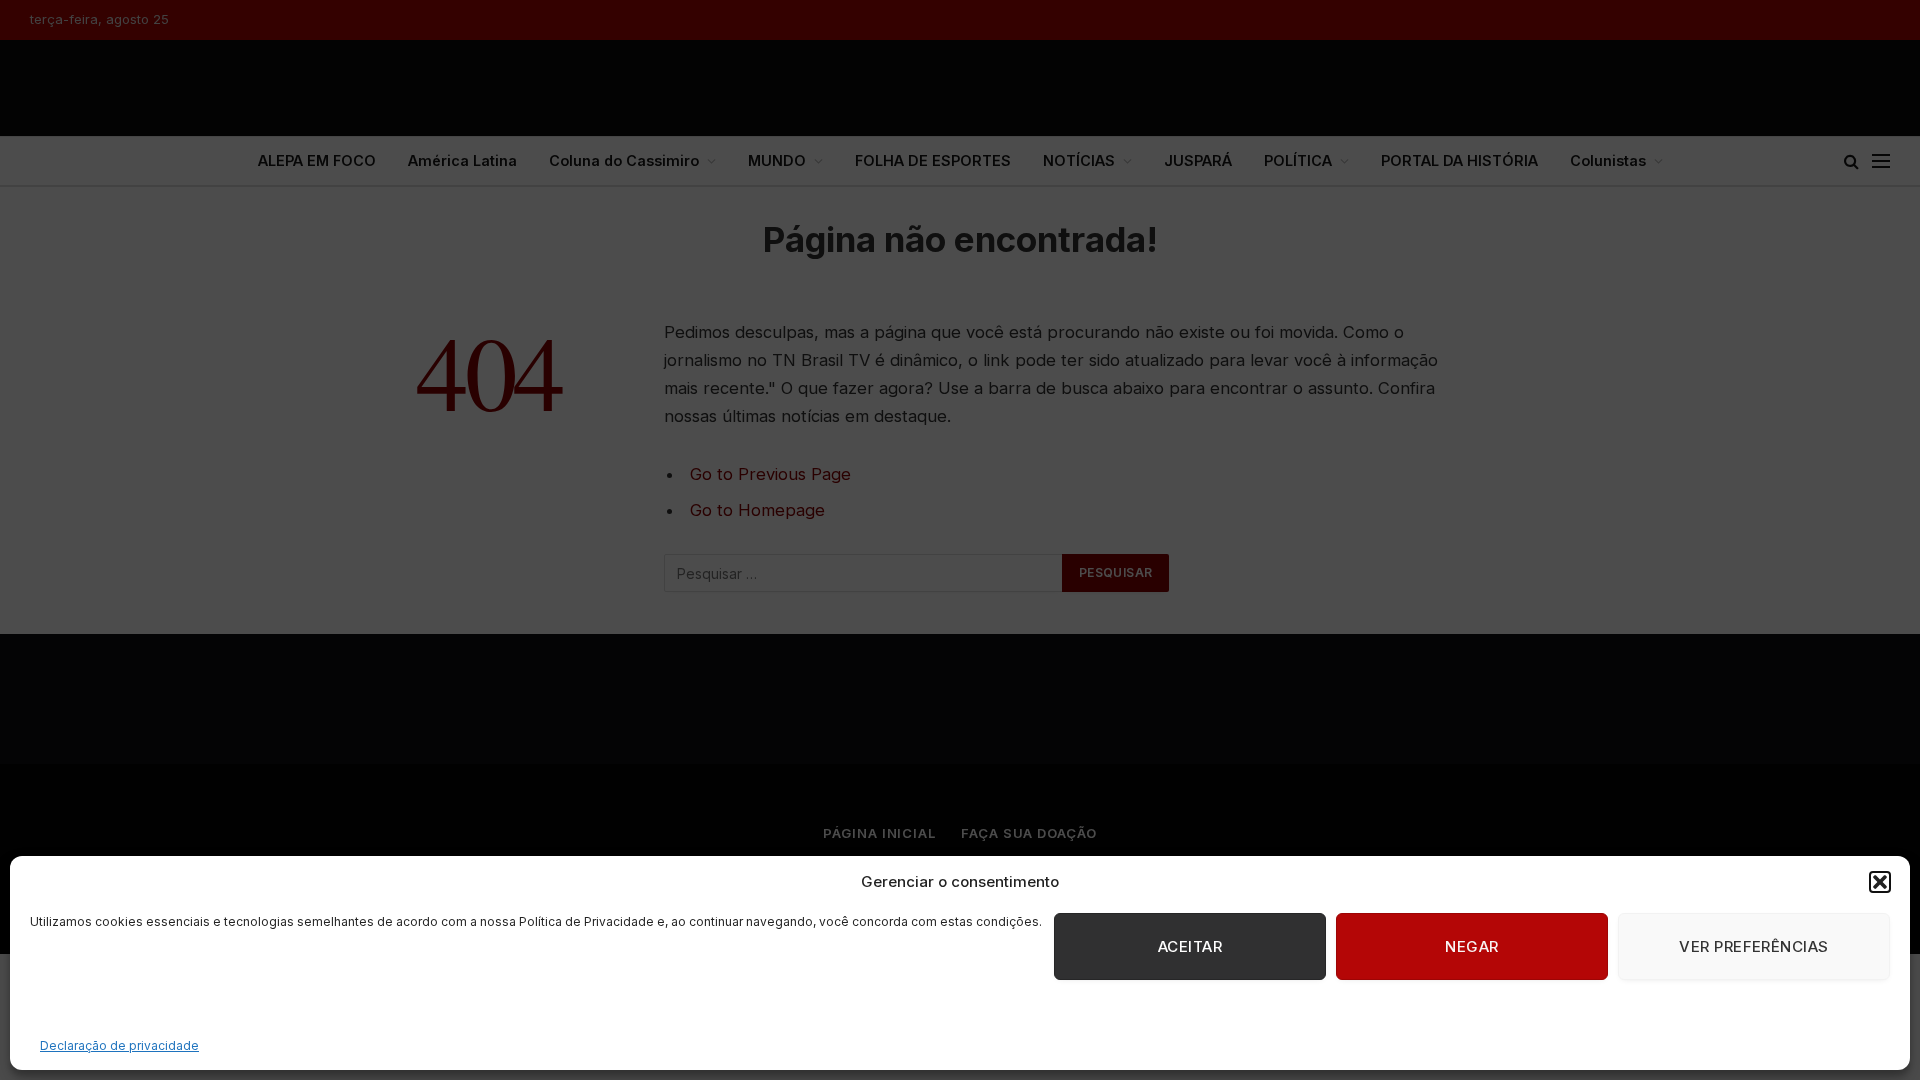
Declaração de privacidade (119, 1045)
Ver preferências (1753, 946)
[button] (1880, 882)
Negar (1471, 946)
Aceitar (1190, 946)
